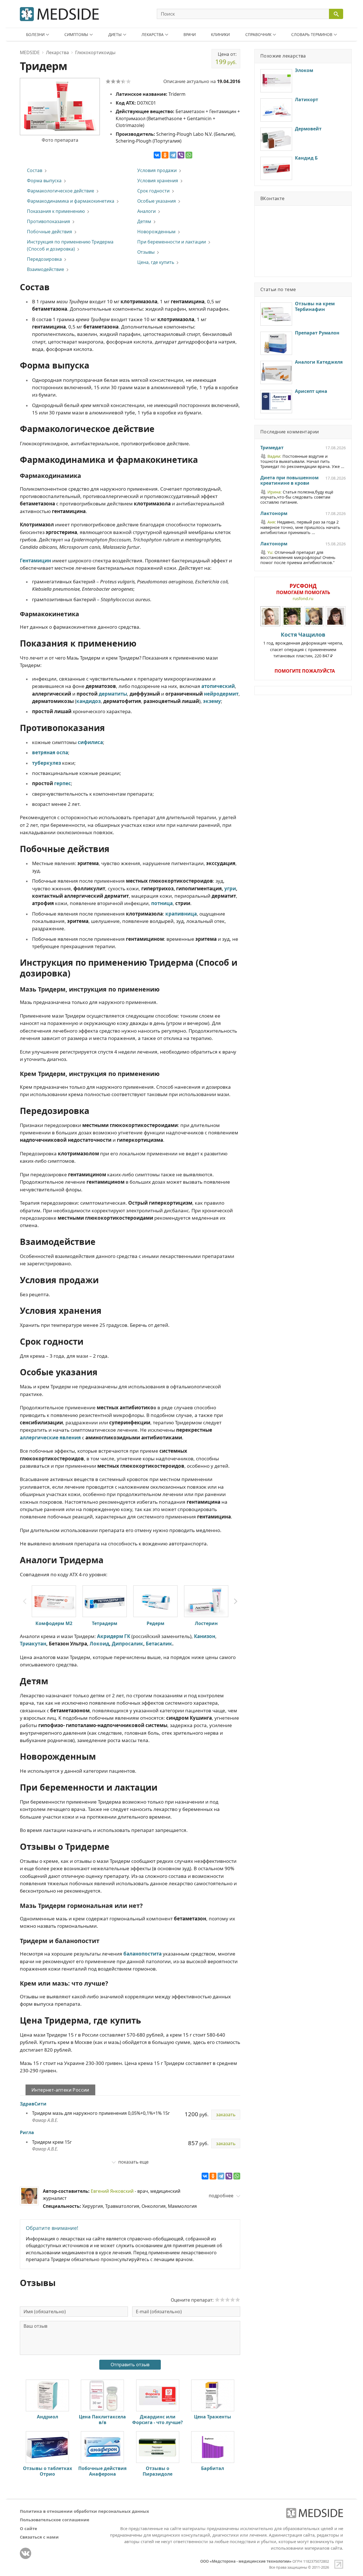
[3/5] (118, 81)
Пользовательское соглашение (55, 2520)
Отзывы (146, 252)
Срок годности (153, 191)
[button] (236, 1601)
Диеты (115, 34)
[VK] (26, 2553)
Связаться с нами (39, 2537)
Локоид (99, 1644)
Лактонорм (274, 514)
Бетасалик (159, 1644)
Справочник (258, 34)
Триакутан (33, 1644)
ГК (127, 1636)
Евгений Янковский (112, 2191)
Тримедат (272, 448)
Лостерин (206, 1623)
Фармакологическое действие (61, 191)
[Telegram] (173, 155)
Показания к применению (56, 211)
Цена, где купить (156, 262)
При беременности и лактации (172, 242)
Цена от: (226, 58)
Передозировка (44, 259)
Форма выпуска (44, 181)
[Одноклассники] (165, 155)
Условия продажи (157, 170)
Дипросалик (127, 1644)
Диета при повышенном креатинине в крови (289, 481)
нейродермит (221, 694)
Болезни (35, 34)
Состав (35, 170)
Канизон (205, 1636)
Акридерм (110, 1636)
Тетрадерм (105, 1623)
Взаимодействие (46, 269)
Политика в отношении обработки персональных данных (85, 2511)
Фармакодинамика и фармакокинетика (71, 201)
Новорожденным (156, 232)
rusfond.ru (303, 599)
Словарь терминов (312, 34)
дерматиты (113, 694)
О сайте (29, 2528)
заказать (226, 2115)
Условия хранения (158, 181)
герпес (63, 783)
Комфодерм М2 (54, 1623)
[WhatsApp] (189, 155)
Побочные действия (49, 232)
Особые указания (157, 201)
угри (230, 888)
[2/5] (113, 81)
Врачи (190, 34)
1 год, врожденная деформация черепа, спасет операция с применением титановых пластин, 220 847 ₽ (303, 645)
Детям (144, 221)
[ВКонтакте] (157, 155)
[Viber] (181, 155)
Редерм (156, 1623)
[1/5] (108, 81)
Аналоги (146, 211)
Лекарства (153, 34)
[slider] (227, 2300)
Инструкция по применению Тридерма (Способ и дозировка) (70, 245)
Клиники (220, 34)
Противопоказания (48, 221)
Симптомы (76, 34)
